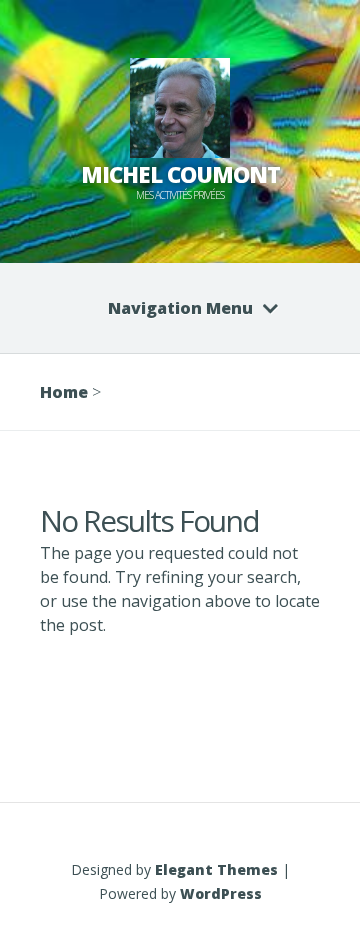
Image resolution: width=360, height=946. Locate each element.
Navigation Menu (180, 308)
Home (64, 392)
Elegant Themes (216, 869)
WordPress (221, 893)
